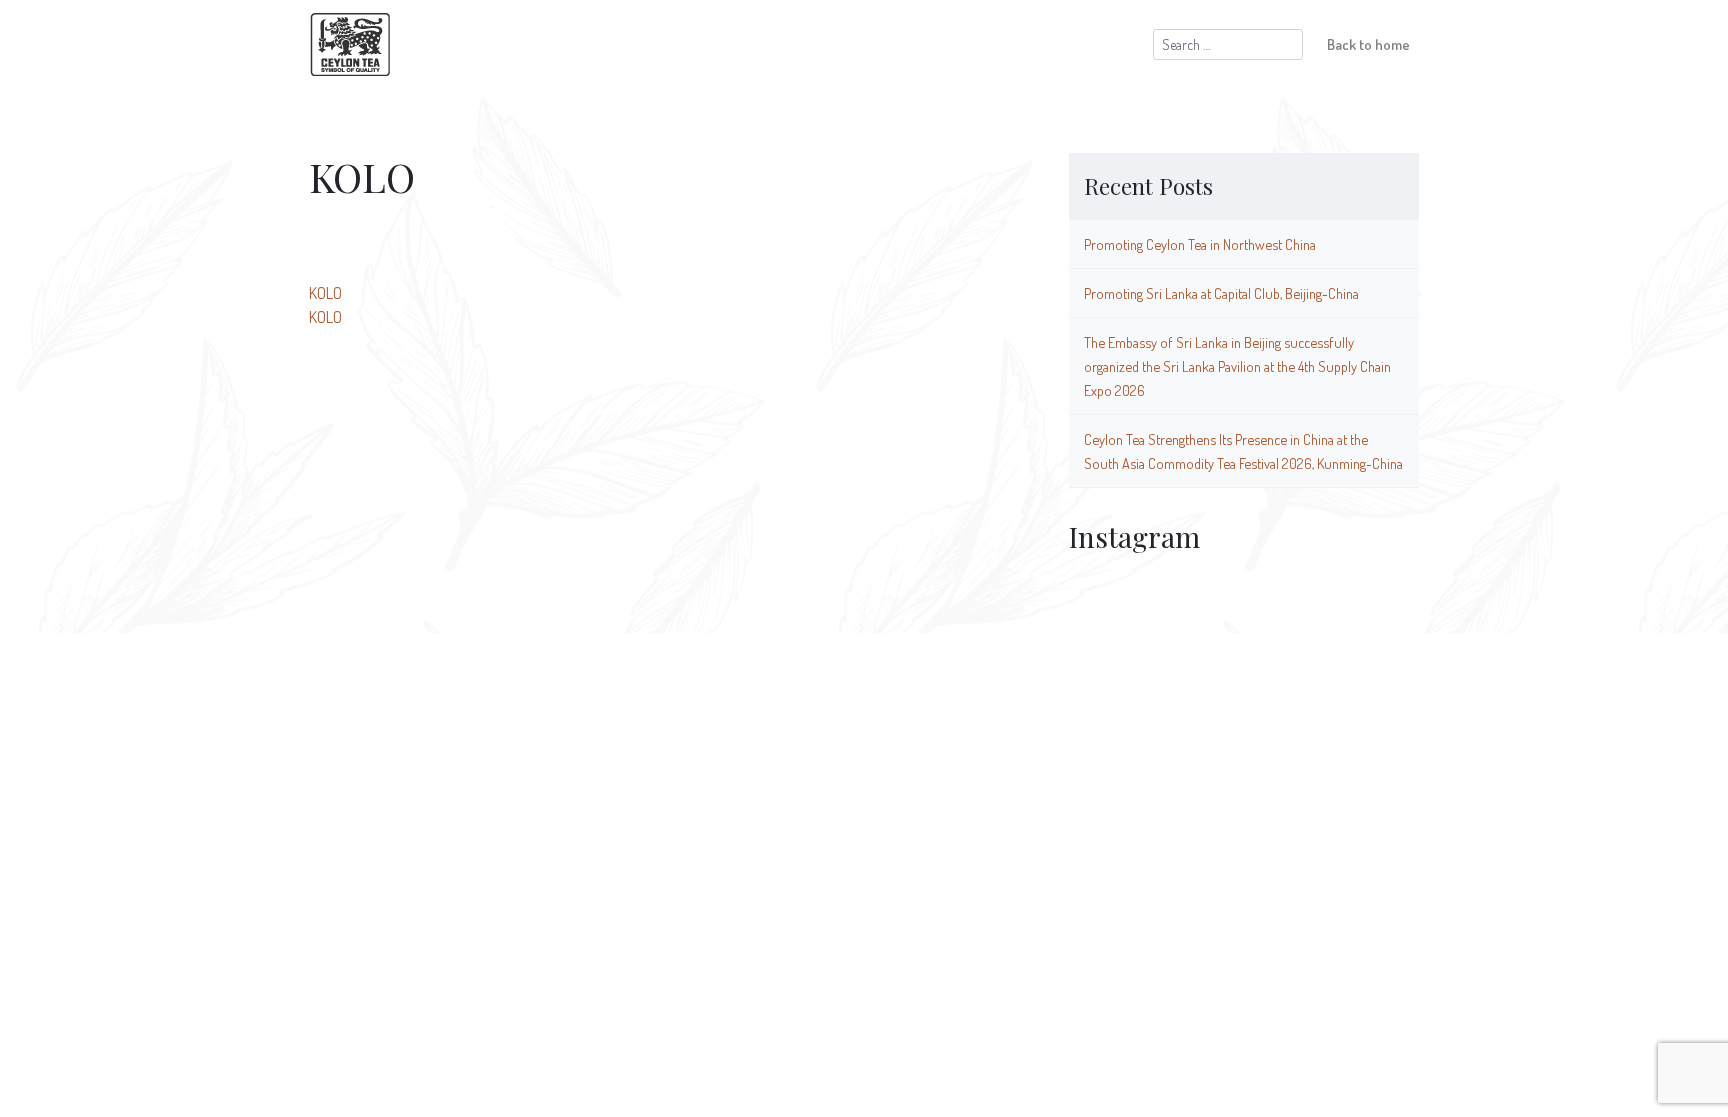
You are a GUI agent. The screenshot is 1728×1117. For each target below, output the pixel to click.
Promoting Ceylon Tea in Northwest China (1200, 244)
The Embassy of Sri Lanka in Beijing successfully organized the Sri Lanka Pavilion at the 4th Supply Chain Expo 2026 (1237, 366)
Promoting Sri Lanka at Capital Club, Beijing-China (1221, 293)
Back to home (1368, 44)
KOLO (325, 293)
